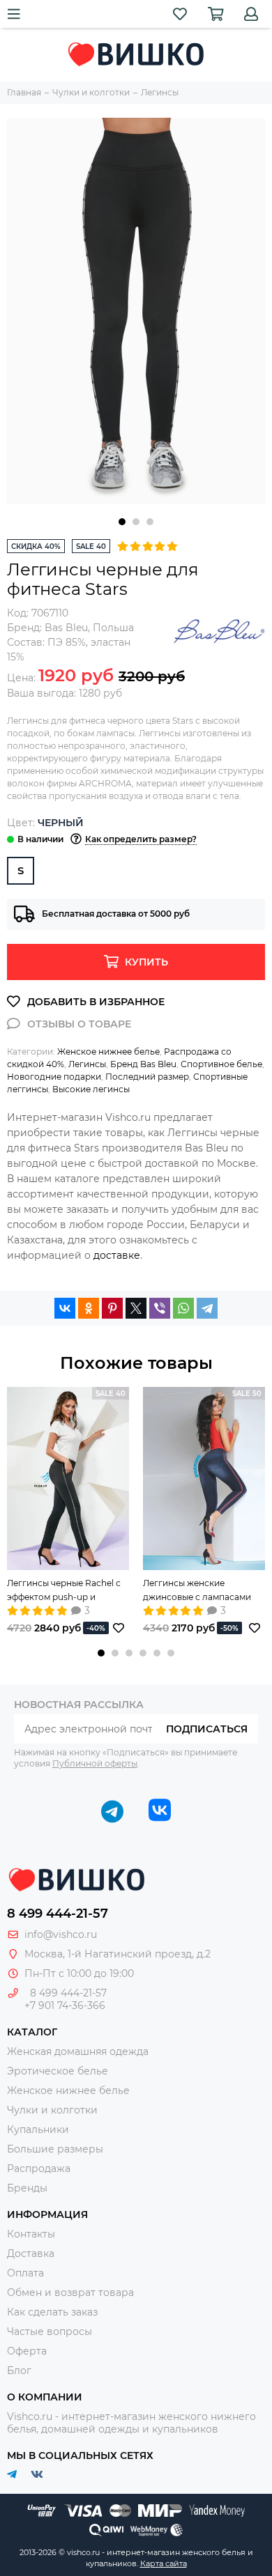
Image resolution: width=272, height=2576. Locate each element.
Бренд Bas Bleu (143, 1064)
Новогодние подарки (54, 1077)
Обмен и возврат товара (70, 2292)
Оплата (25, 2273)
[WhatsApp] (183, 1308)
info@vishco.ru (61, 1934)
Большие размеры (55, 2149)
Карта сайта (164, 2563)
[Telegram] (207, 1308)
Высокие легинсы (91, 1089)
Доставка (31, 2253)
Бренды (27, 2188)
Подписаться (207, 1729)
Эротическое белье (58, 2071)
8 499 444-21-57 (58, 1914)
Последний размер (147, 1077)
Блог (19, 2371)
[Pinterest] (112, 1308)
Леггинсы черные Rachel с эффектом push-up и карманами (64, 1591)
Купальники (38, 2129)
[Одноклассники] (89, 1308)
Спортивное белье (221, 1064)
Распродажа (39, 2168)
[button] (122, 522)
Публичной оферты (95, 1763)
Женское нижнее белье (108, 1052)
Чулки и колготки (52, 2110)
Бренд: (47, 628)
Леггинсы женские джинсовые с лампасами (197, 1590)
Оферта (27, 2351)
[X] (136, 1308)
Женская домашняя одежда (78, 2051)
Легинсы (87, 1064)
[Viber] (160, 1308)
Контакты (31, 2234)
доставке (117, 1255)
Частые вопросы (50, 2331)
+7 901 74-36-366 (65, 2005)
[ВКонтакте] (65, 1308)
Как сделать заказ (52, 2312)
